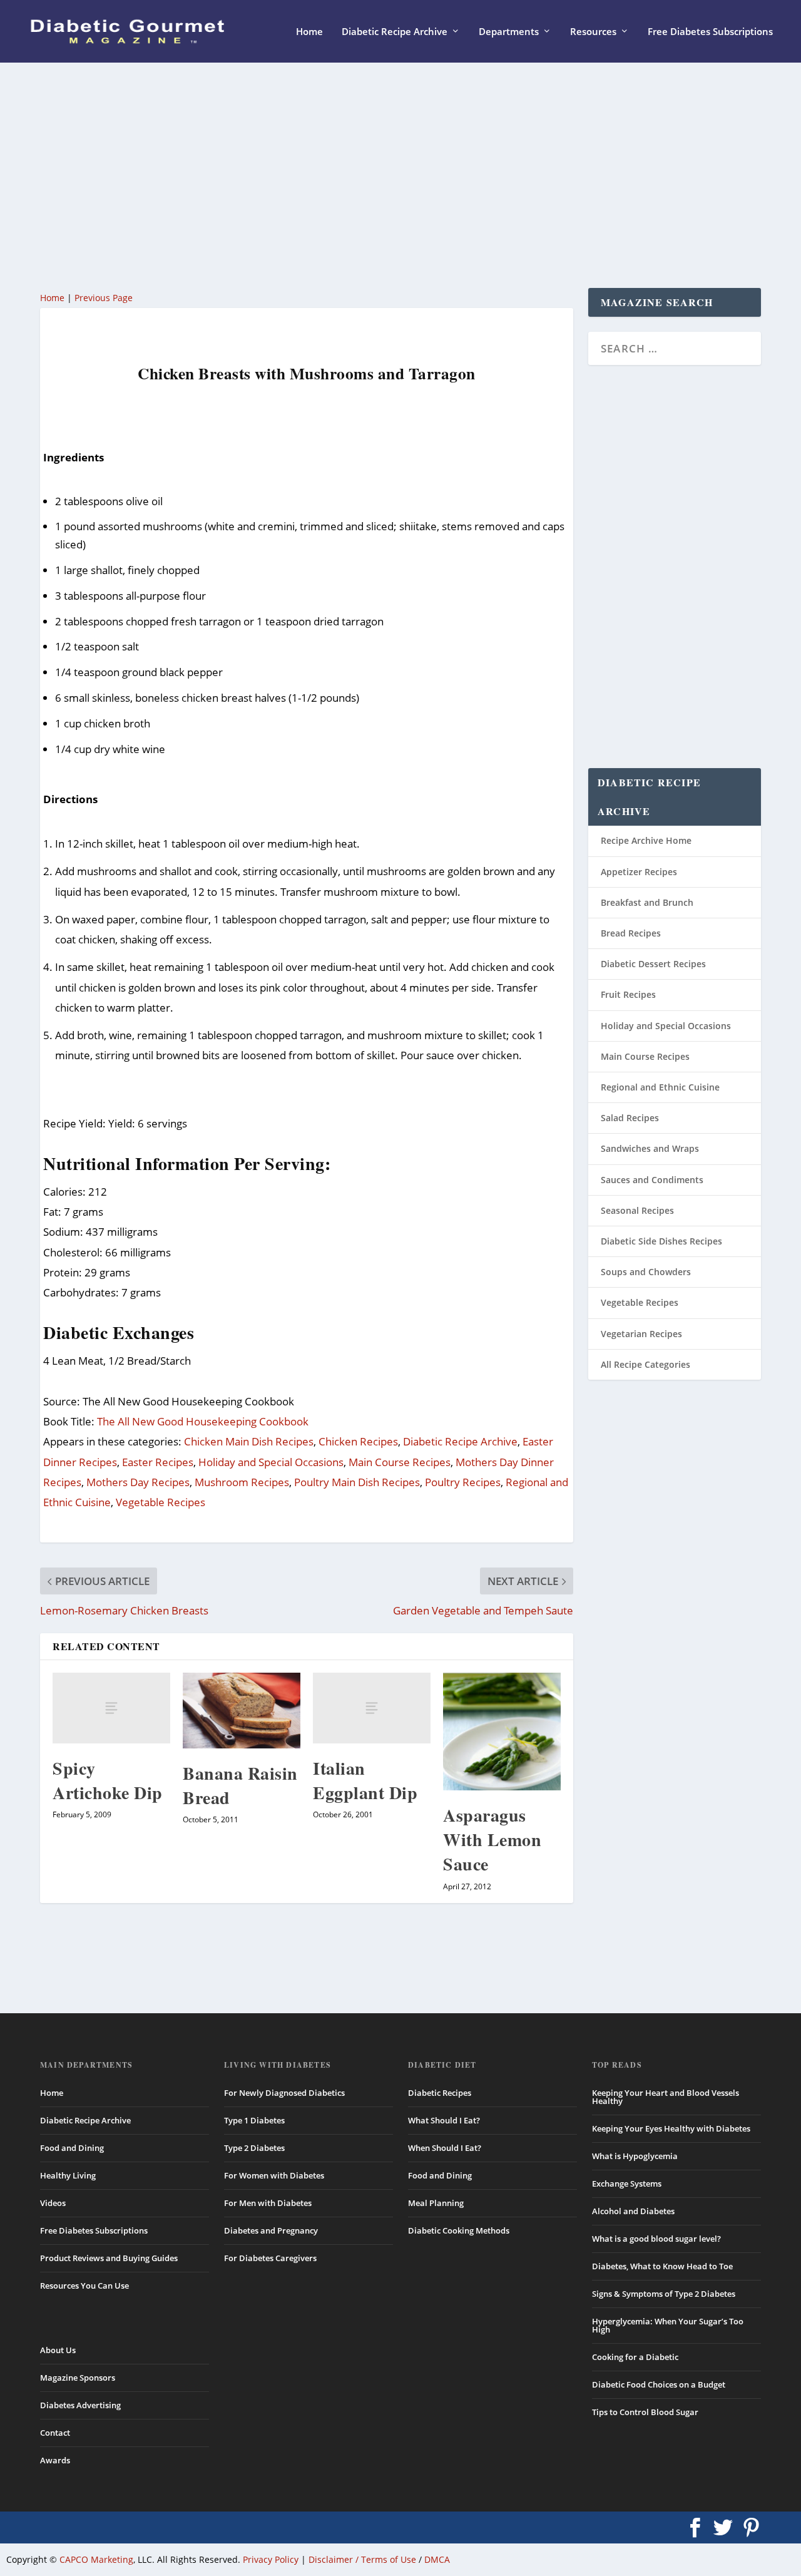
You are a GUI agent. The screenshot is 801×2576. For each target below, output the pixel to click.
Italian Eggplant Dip (365, 1780)
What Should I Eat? (444, 2120)
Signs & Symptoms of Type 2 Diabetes (664, 2294)
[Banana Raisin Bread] (242, 1711)
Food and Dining (72, 2148)
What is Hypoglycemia (635, 2156)
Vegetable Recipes (161, 1502)
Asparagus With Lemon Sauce (492, 1840)
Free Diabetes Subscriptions (710, 32)
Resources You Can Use (84, 2286)
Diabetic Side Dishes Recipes (661, 1241)
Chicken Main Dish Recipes (249, 1441)
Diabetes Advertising (80, 2405)
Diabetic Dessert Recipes (653, 964)
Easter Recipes (158, 1462)
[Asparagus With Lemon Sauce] (502, 1732)
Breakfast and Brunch (647, 902)
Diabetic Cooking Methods (459, 2230)
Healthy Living (68, 2175)
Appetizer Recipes (639, 872)
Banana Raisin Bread (240, 1785)
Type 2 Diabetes (254, 2148)
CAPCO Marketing (96, 2559)
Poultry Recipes (463, 1482)
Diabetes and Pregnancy (271, 2230)
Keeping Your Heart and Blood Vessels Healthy (666, 2097)
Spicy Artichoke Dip (108, 1780)
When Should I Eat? (445, 2148)
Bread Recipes (631, 933)
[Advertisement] (400, 175)
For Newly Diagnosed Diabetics (284, 2093)
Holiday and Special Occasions (271, 1462)
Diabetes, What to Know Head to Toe (662, 2266)
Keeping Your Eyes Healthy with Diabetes (671, 2128)
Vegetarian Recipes (641, 1334)
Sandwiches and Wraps (650, 1148)
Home (309, 32)
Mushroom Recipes (242, 1482)
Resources (593, 32)
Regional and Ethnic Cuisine (660, 1087)
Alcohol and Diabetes (633, 2211)
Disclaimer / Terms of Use (362, 2559)
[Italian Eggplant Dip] (372, 1708)
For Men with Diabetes (268, 2203)
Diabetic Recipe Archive (395, 32)
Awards (55, 2460)
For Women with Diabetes (274, 2175)
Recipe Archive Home (646, 840)
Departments (509, 32)
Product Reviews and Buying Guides (109, 2258)
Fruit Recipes (628, 994)
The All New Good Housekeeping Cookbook (203, 1421)
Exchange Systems (627, 2183)
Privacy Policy (271, 2559)
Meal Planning (436, 2203)
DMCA (437, 2559)
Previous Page (104, 298)
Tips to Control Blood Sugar (645, 2412)
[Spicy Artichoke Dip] (111, 1708)
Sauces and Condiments (652, 1180)
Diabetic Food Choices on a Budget (659, 2384)
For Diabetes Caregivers (270, 2258)
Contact (55, 2433)
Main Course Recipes (400, 1462)
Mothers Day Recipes (138, 1482)
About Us (58, 2350)
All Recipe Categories (645, 1364)
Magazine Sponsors (78, 2378)
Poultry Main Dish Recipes (357, 1482)
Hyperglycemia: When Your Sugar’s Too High (668, 2325)
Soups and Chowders (646, 1272)
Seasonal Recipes (637, 1210)
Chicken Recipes (358, 1441)
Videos (53, 2203)
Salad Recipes (630, 1118)
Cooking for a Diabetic (635, 2357)
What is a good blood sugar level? (656, 2239)
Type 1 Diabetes (254, 2120)
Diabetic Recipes (440, 2093)
